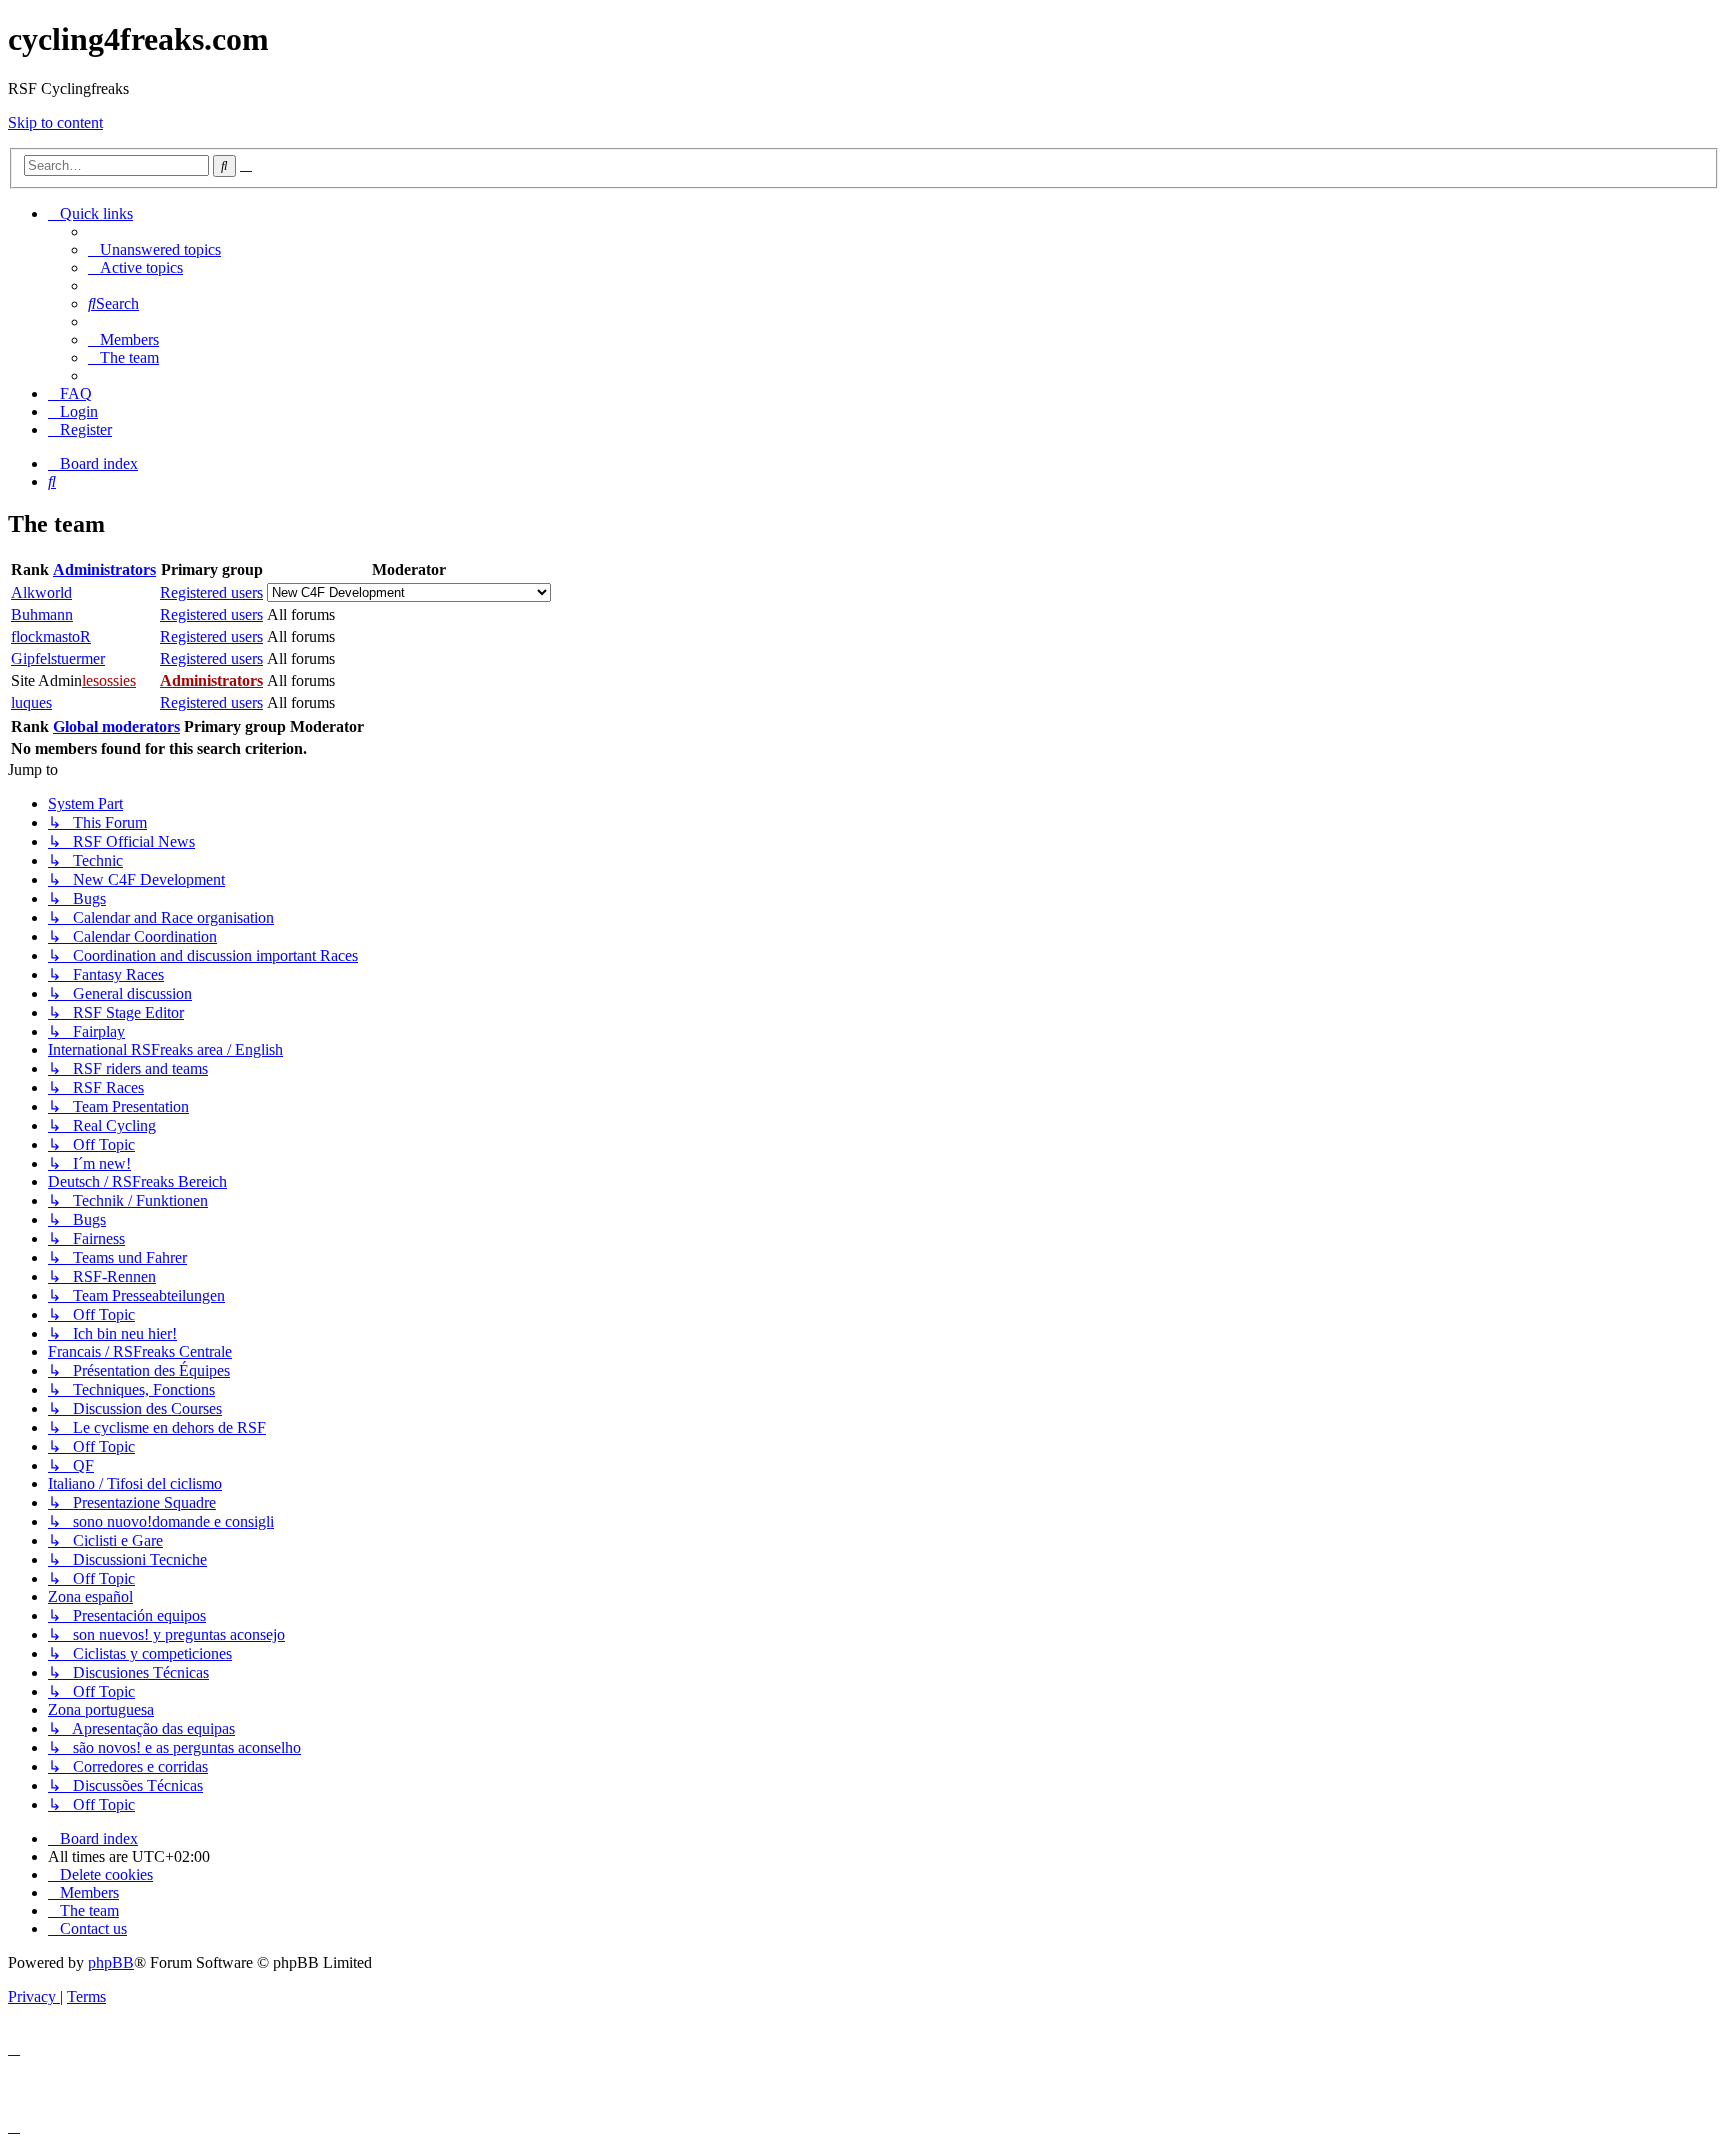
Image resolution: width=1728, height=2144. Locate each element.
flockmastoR (51, 636)
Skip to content (55, 122)
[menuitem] (154, 249)
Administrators (104, 569)
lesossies (109, 680)
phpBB (111, 1962)
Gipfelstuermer (58, 658)
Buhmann (42, 614)
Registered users (211, 592)
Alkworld (41, 592)
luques (31, 702)
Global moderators (116, 726)
